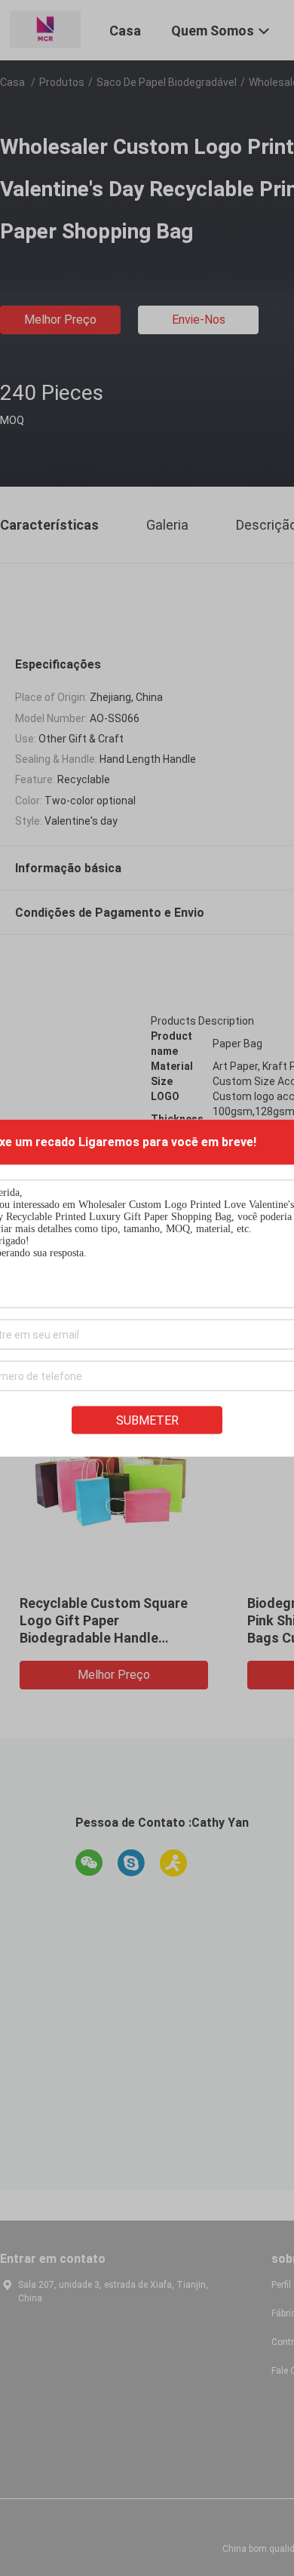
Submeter (147, 1420)
